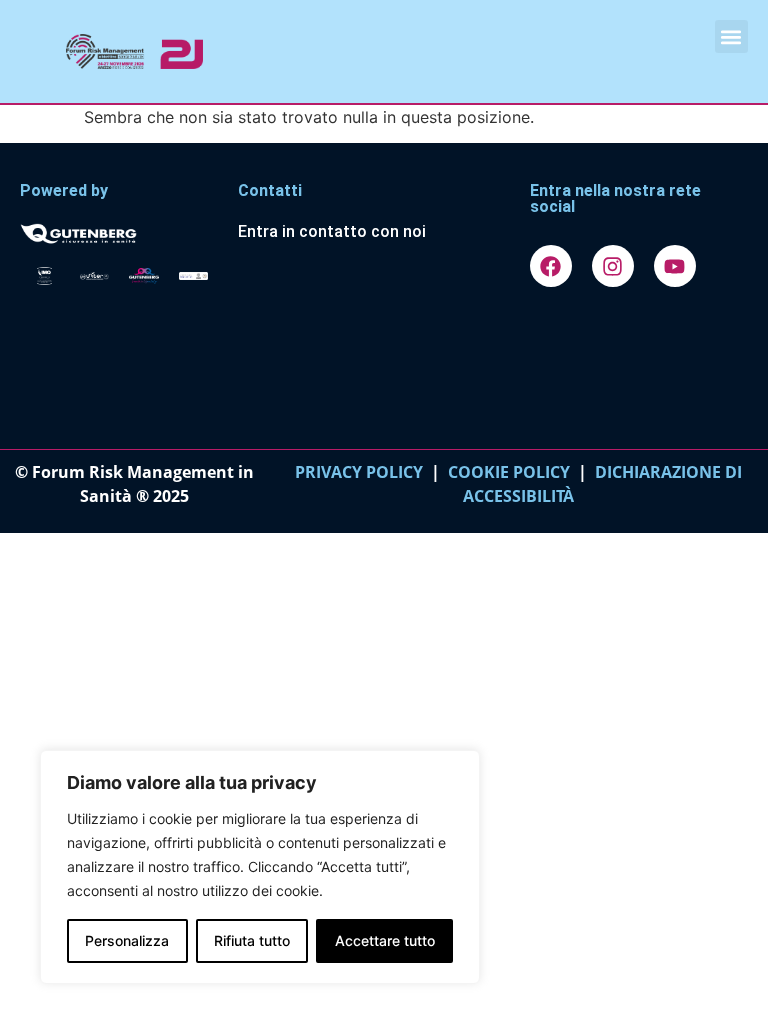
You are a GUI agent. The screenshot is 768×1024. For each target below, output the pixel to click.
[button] (731, 36)
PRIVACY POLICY (359, 472)
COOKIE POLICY (509, 472)
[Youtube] (675, 266)
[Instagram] (613, 266)
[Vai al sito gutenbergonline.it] (119, 232)
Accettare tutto (385, 940)
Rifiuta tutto (252, 940)
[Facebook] (551, 266)
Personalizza (127, 940)
